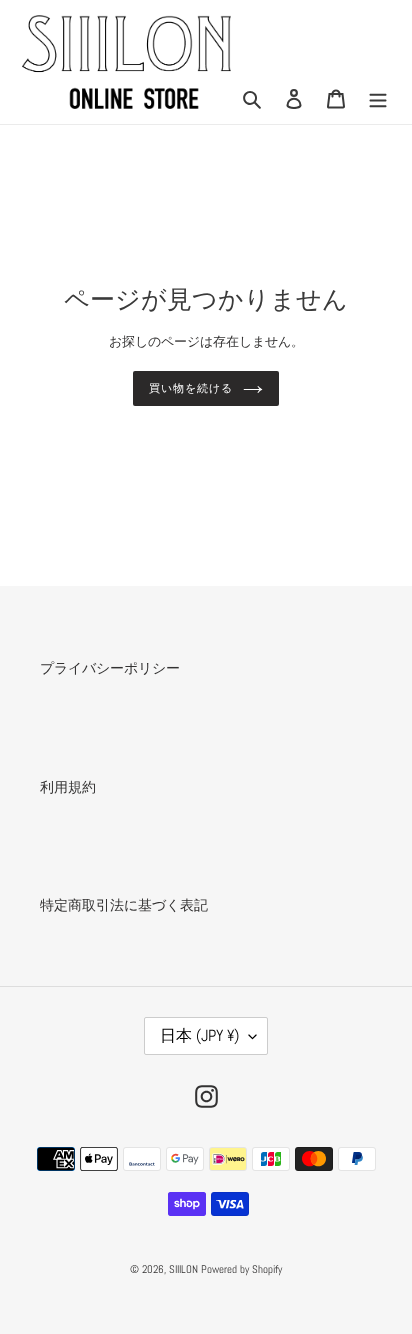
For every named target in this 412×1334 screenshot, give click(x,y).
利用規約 (68, 787)
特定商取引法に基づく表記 (124, 905)
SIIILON (183, 1269)
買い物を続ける (190, 388)
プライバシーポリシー (110, 668)
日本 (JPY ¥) (199, 1035)
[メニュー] (378, 98)
